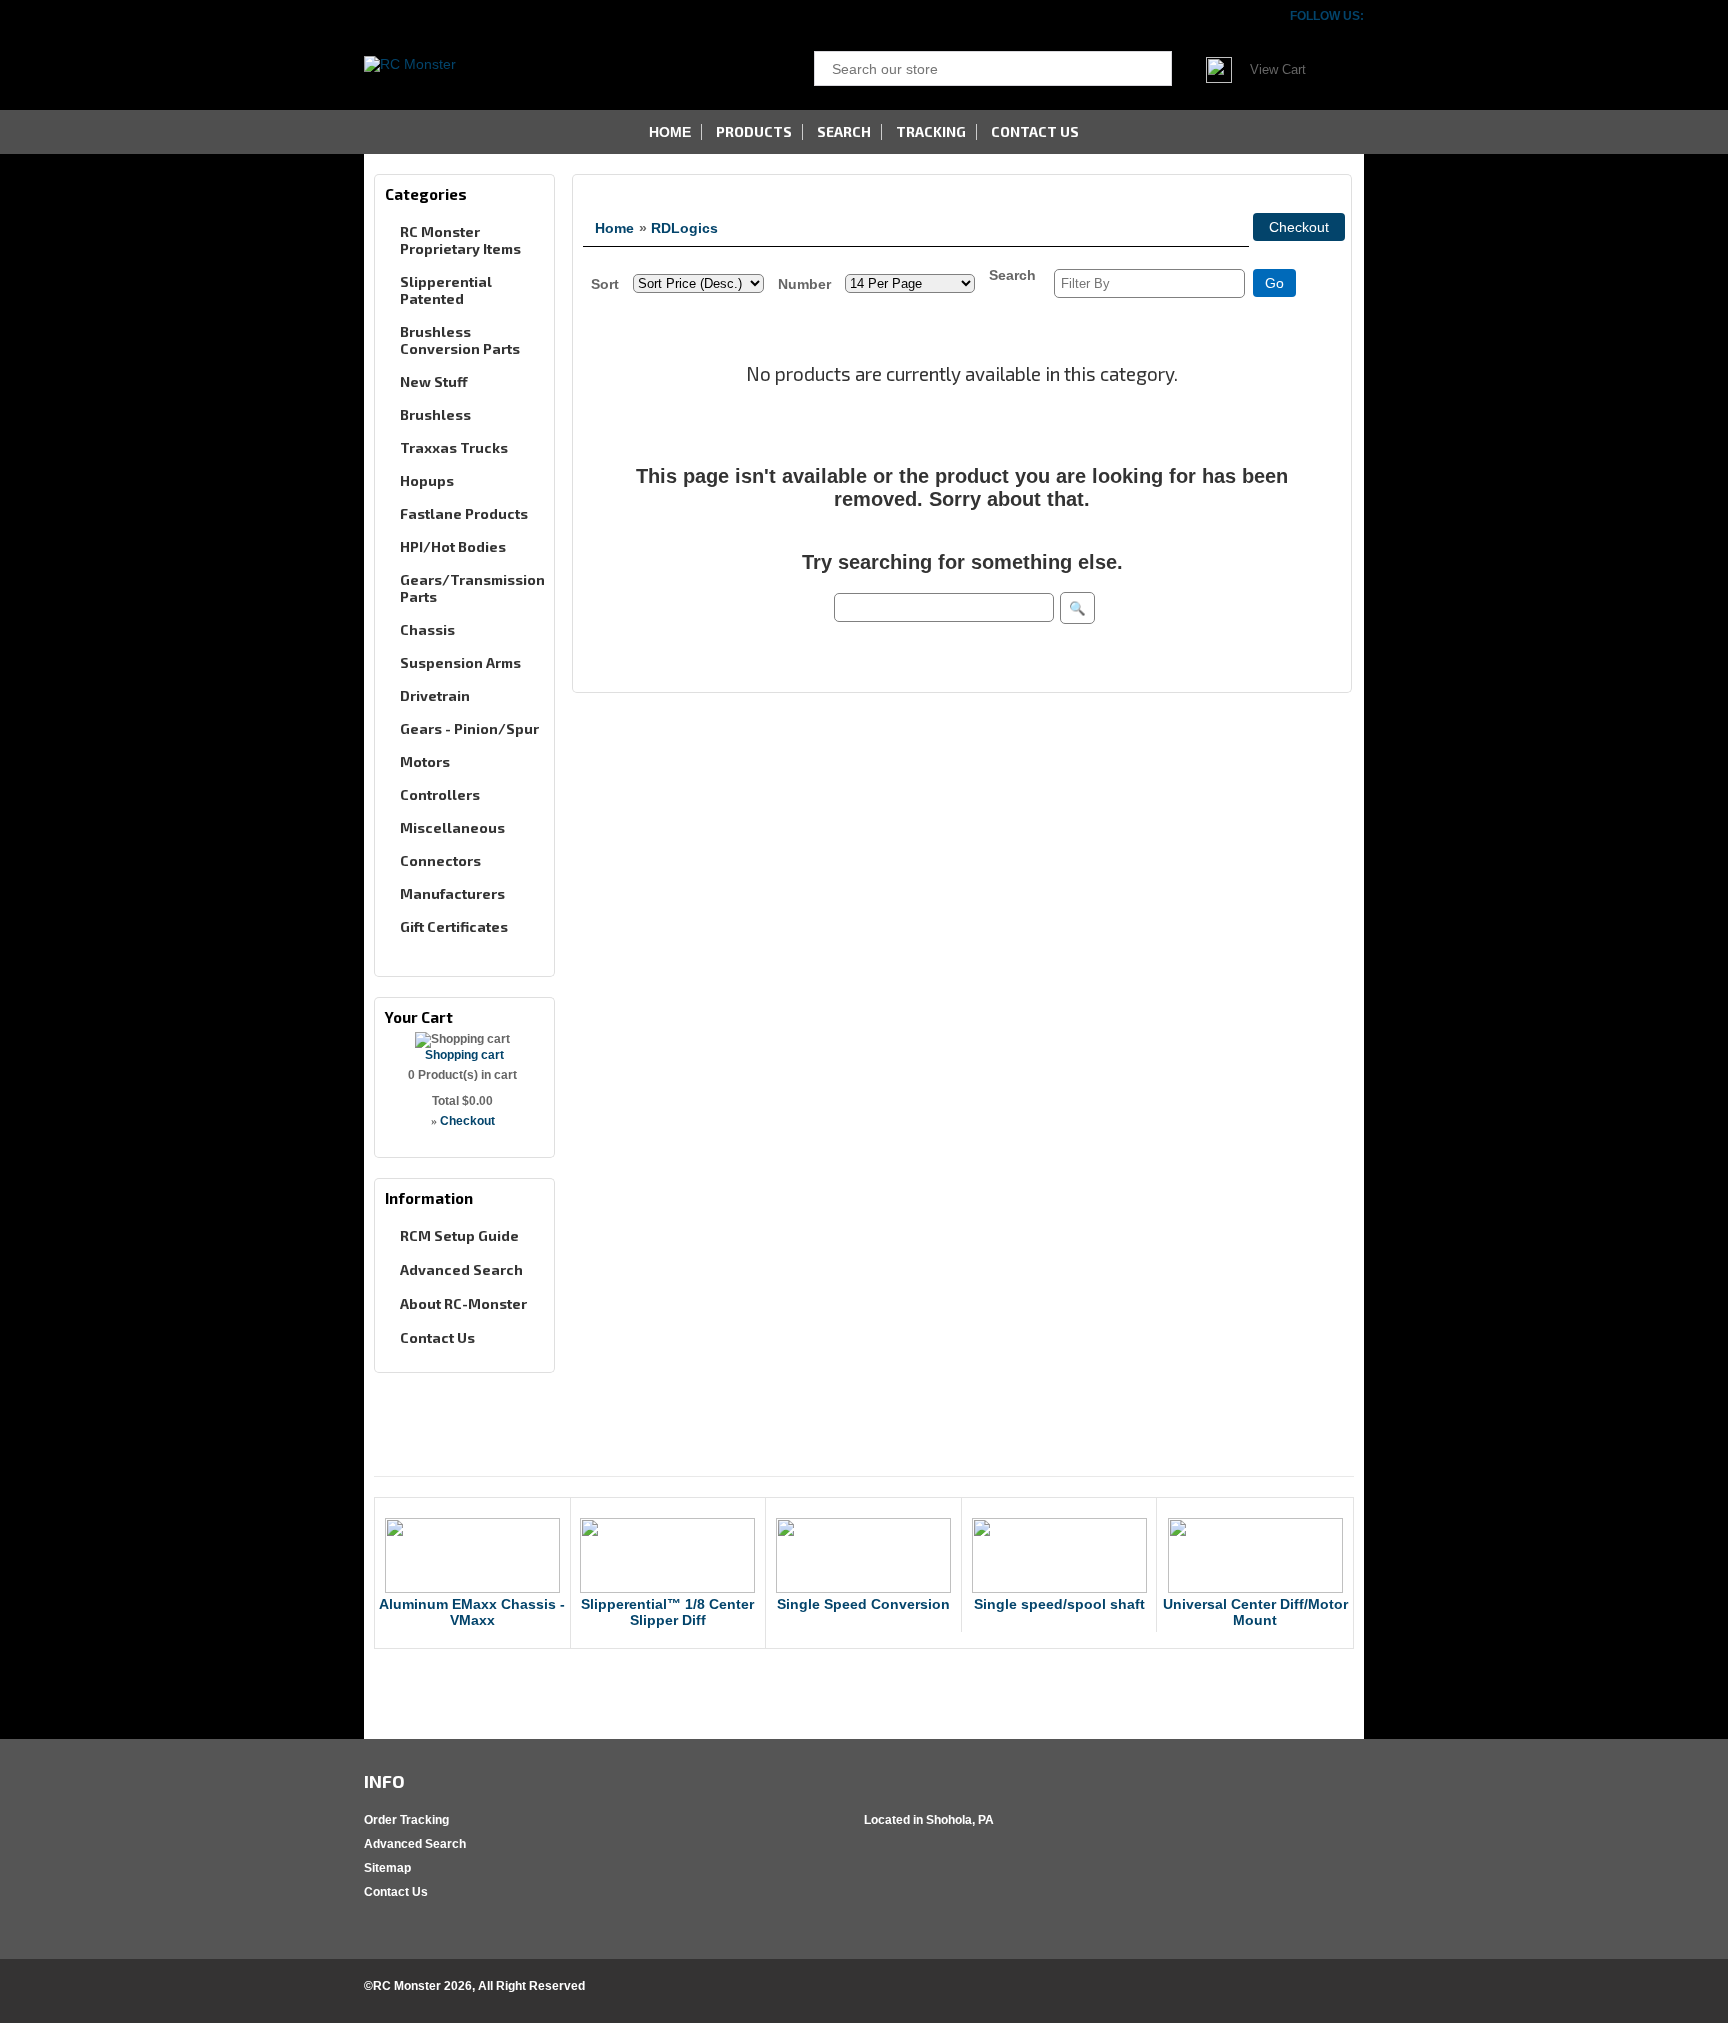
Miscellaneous (452, 827)
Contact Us (437, 1337)
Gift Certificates (454, 926)
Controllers (440, 794)
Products (754, 131)
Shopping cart (464, 1055)
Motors (425, 761)
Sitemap (387, 1868)
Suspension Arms (460, 662)
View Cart (1278, 69)
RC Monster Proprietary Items (460, 240)
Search (844, 131)
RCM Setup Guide (459, 1235)
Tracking (931, 131)
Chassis (427, 629)
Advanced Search (461, 1269)
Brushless (435, 414)
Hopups (427, 480)
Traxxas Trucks (454, 447)
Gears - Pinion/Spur (469, 728)
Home (614, 228)
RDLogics (684, 228)
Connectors (440, 860)
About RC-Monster (463, 1303)
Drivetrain (435, 695)
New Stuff (434, 381)
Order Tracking (406, 1820)
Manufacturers (452, 893)
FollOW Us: (1327, 16)
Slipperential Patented (446, 290)
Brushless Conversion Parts (460, 340)
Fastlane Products (464, 513)
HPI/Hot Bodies (453, 546)
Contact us (1035, 131)
